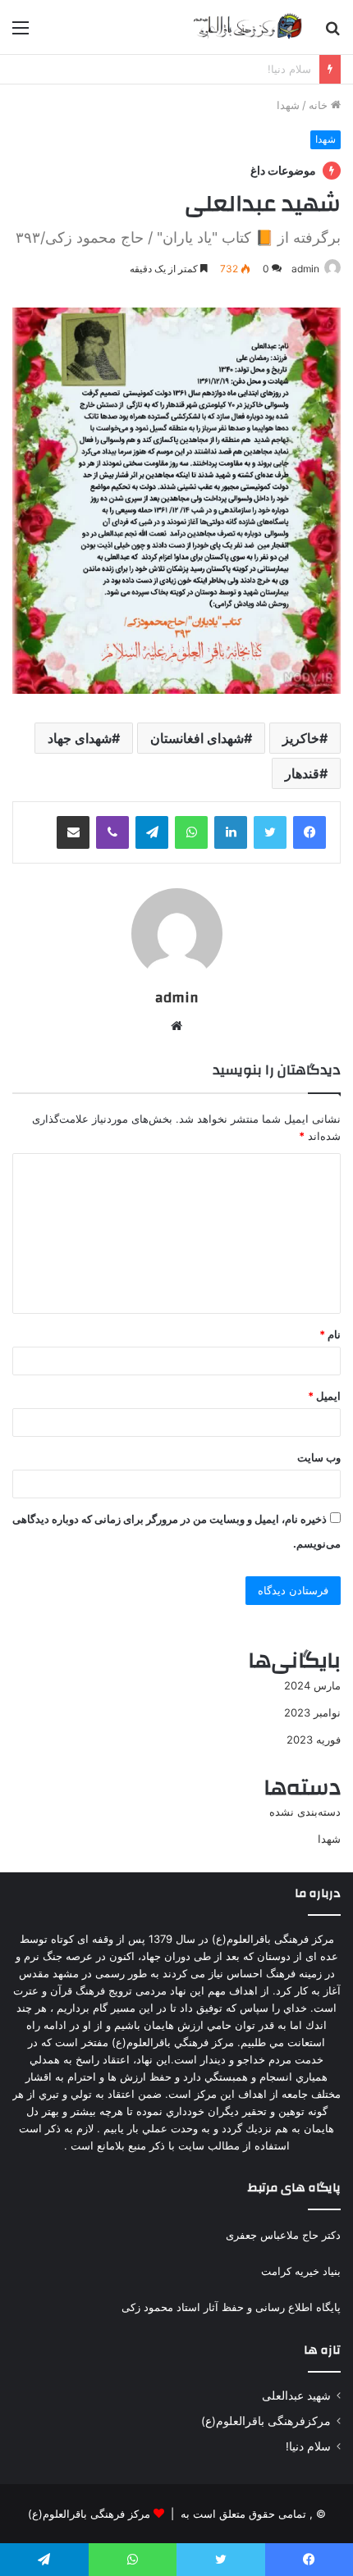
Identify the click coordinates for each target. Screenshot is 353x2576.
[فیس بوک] (309, 832)
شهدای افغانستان (197, 738)
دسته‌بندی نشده (305, 1812)
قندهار (302, 773)
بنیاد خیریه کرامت (301, 2271)
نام (330, 1334)
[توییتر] (270, 832)
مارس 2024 (312, 1685)
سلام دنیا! (308, 2446)
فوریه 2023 (314, 1739)
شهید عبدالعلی (278, 69)
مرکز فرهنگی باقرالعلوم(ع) (89, 2514)
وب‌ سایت (319, 1457)
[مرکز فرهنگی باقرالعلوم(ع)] (246, 27)
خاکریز (301, 738)
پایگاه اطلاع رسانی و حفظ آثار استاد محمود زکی (231, 2307)
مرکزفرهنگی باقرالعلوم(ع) (266, 2421)
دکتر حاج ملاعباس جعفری (283, 2235)
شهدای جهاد (80, 738)
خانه (320, 105)
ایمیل (324, 1396)
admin (305, 269)
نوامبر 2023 (312, 1712)
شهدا (288, 105)
